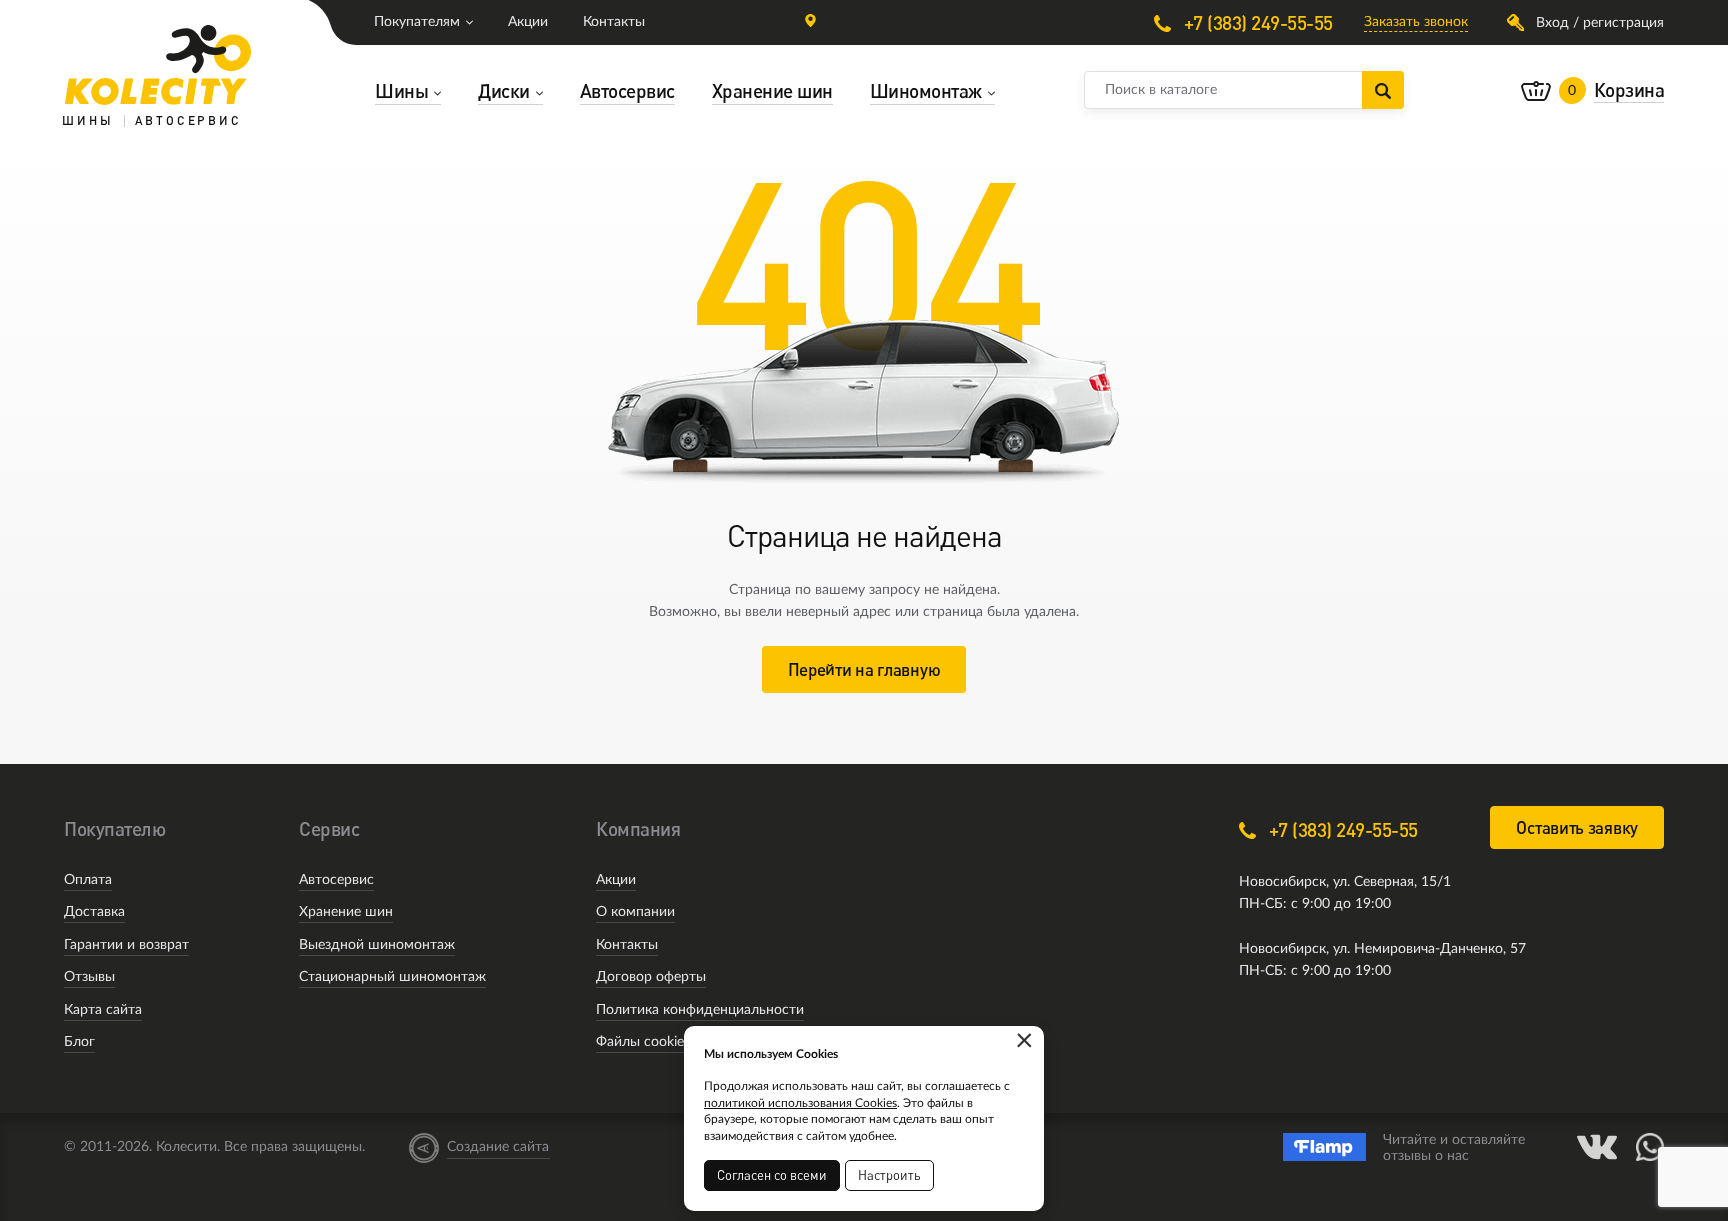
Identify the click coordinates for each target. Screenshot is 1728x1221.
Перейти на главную (864, 669)
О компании (635, 912)
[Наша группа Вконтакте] (1597, 1147)
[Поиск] (1383, 90)
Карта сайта (103, 1010)
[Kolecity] (158, 65)
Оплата (88, 880)
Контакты (614, 22)
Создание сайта (498, 1147)
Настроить (889, 1175)
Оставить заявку (1577, 827)
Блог (79, 1042)
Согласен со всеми (772, 1175)
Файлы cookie (640, 1042)
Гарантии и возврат (126, 945)
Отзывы (89, 977)
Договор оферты (651, 977)
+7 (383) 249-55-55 (1256, 22)
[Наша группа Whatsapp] (1650, 1147)
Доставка (94, 912)
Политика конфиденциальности (700, 1010)
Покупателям (417, 22)
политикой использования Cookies (800, 1103)
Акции (528, 22)
